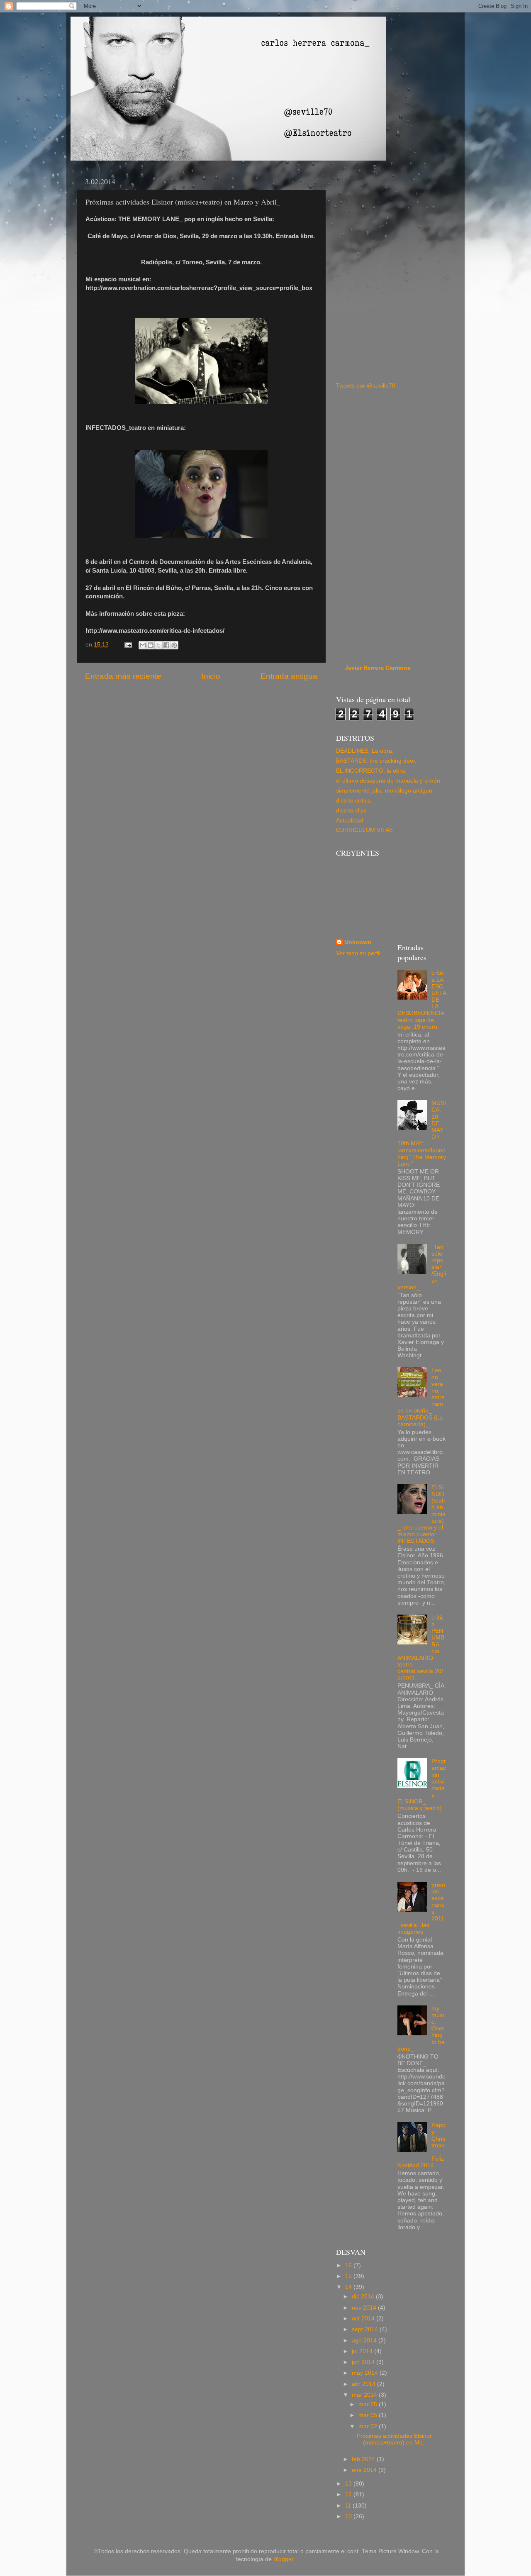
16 (349, 2265)
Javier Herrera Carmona (378, 668)
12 (349, 2494)
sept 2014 (366, 2329)
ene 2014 (365, 2470)
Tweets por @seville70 (366, 386)
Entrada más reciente (123, 676)
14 (349, 2287)
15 (349, 2276)
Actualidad (350, 821)
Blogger (283, 2559)
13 (349, 2484)
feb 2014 (364, 2459)
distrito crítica (353, 801)
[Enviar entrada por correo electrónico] (128, 645)
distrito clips (351, 811)
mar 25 (369, 2404)
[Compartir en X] (158, 645)
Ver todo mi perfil (358, 953)
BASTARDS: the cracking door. (376, 761)
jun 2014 (364, 2362)
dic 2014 (364, 2297)
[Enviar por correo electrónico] (143, 645)
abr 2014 (364, 2384)
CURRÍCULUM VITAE (364, 830)
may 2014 (366, 2373)
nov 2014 (365, 2308)
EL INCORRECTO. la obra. (371, 771)
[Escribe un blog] (151, 645)
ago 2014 (365, 2341)
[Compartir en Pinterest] (174, 645)
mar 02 (369, 2426)
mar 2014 (365, 2395)
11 (349, 2506)
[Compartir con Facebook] (166, 645)
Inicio (211, 676)
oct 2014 (364, 2319)
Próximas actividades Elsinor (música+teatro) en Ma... (394, 2439)
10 (349, 2516)
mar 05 (369, 2415)
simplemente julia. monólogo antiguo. (385, 791)
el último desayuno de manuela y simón (388, 781)
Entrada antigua (289, 676)
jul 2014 (363, 2351)
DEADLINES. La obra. (365, 751)
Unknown (358, 942)
